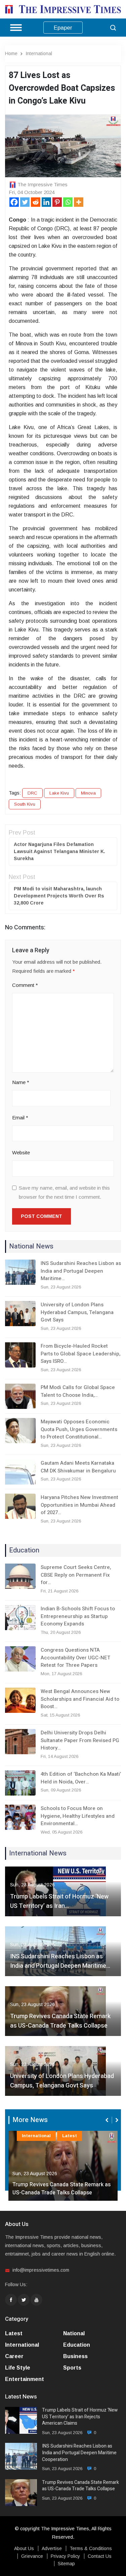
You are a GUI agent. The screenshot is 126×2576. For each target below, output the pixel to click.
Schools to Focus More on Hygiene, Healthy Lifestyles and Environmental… (78, 1816)
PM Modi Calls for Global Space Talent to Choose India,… (78, 1391)
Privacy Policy (65, 2556)
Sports (72, 2368)
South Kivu (25, 804)
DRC (32, 793)
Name (21, 1082)
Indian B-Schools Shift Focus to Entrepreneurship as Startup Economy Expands (78, 1616)
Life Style (18, 2368)
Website (21, 1152)
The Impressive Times (43, 184)
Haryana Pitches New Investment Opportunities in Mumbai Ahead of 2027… (79, 1505)
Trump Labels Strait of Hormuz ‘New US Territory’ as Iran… (59, 1901)
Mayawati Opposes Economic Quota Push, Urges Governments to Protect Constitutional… (79, 1429)
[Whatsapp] (68, 202)
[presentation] (108, 2120)
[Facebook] (14, 202)
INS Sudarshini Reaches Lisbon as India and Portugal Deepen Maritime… (81, 1271)
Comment (25, 985)
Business (75, 2356)
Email (20, 1118)
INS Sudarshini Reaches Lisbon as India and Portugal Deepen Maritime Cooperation (79, 2453)
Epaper (63, 28)
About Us (24, 2548)
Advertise (52, 2548)
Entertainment (25, 2379)
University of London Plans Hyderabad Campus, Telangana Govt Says (77, 1312)
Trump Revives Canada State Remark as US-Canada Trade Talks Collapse (60, 2021)
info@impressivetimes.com (41, 2270)
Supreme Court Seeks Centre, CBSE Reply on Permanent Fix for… (76, 1575)
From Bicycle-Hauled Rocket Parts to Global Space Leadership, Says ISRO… (80, 1354)
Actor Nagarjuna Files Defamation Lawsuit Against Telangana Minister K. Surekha (59, 851)
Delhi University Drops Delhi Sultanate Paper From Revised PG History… (80, 1740)
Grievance (32, 2556)
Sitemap (66, 2564)
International (39, 53)
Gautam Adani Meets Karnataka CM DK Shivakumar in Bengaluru (78, 1467)
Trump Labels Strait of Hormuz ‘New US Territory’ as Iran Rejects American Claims (80, 2417)
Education (77, 2345)
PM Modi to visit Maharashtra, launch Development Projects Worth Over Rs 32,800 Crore (59, 896)
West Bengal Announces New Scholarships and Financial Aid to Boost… (80, 1699)
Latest (70, 2136)
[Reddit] (36, 202)
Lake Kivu (59, 793)
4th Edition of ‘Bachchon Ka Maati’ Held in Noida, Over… (81, 1778)
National (74, 2333)
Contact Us (100, 2556)
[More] (79, 202)
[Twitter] (25, 202)
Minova (88, 793)
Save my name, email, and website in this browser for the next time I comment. (64, 1192)
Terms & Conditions (91, 2548)
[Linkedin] (46, 202)
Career (14, 2356)
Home (11, 53)
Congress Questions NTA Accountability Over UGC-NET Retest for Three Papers (75, 1658)
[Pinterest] (57, 202)
